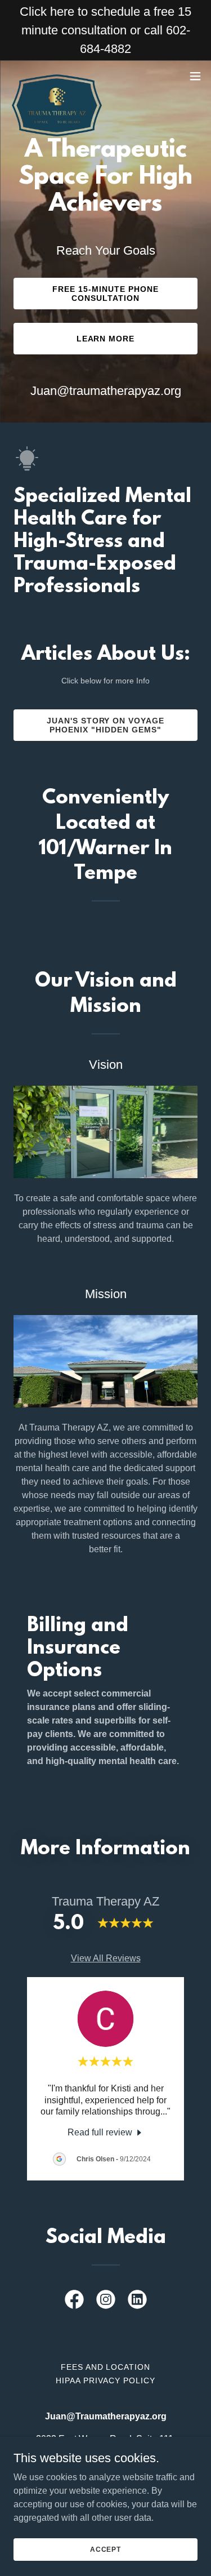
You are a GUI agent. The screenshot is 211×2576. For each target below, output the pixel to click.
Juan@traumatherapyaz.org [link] (106, 391)
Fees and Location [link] (106, 2367)
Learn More (106, 339)
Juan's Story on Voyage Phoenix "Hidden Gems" (106, 725)
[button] (195, 76)
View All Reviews (106, 1958)
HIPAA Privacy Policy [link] (105, 2380)
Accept (105, 2549)
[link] (57, 76)
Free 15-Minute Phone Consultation (105, 294)
